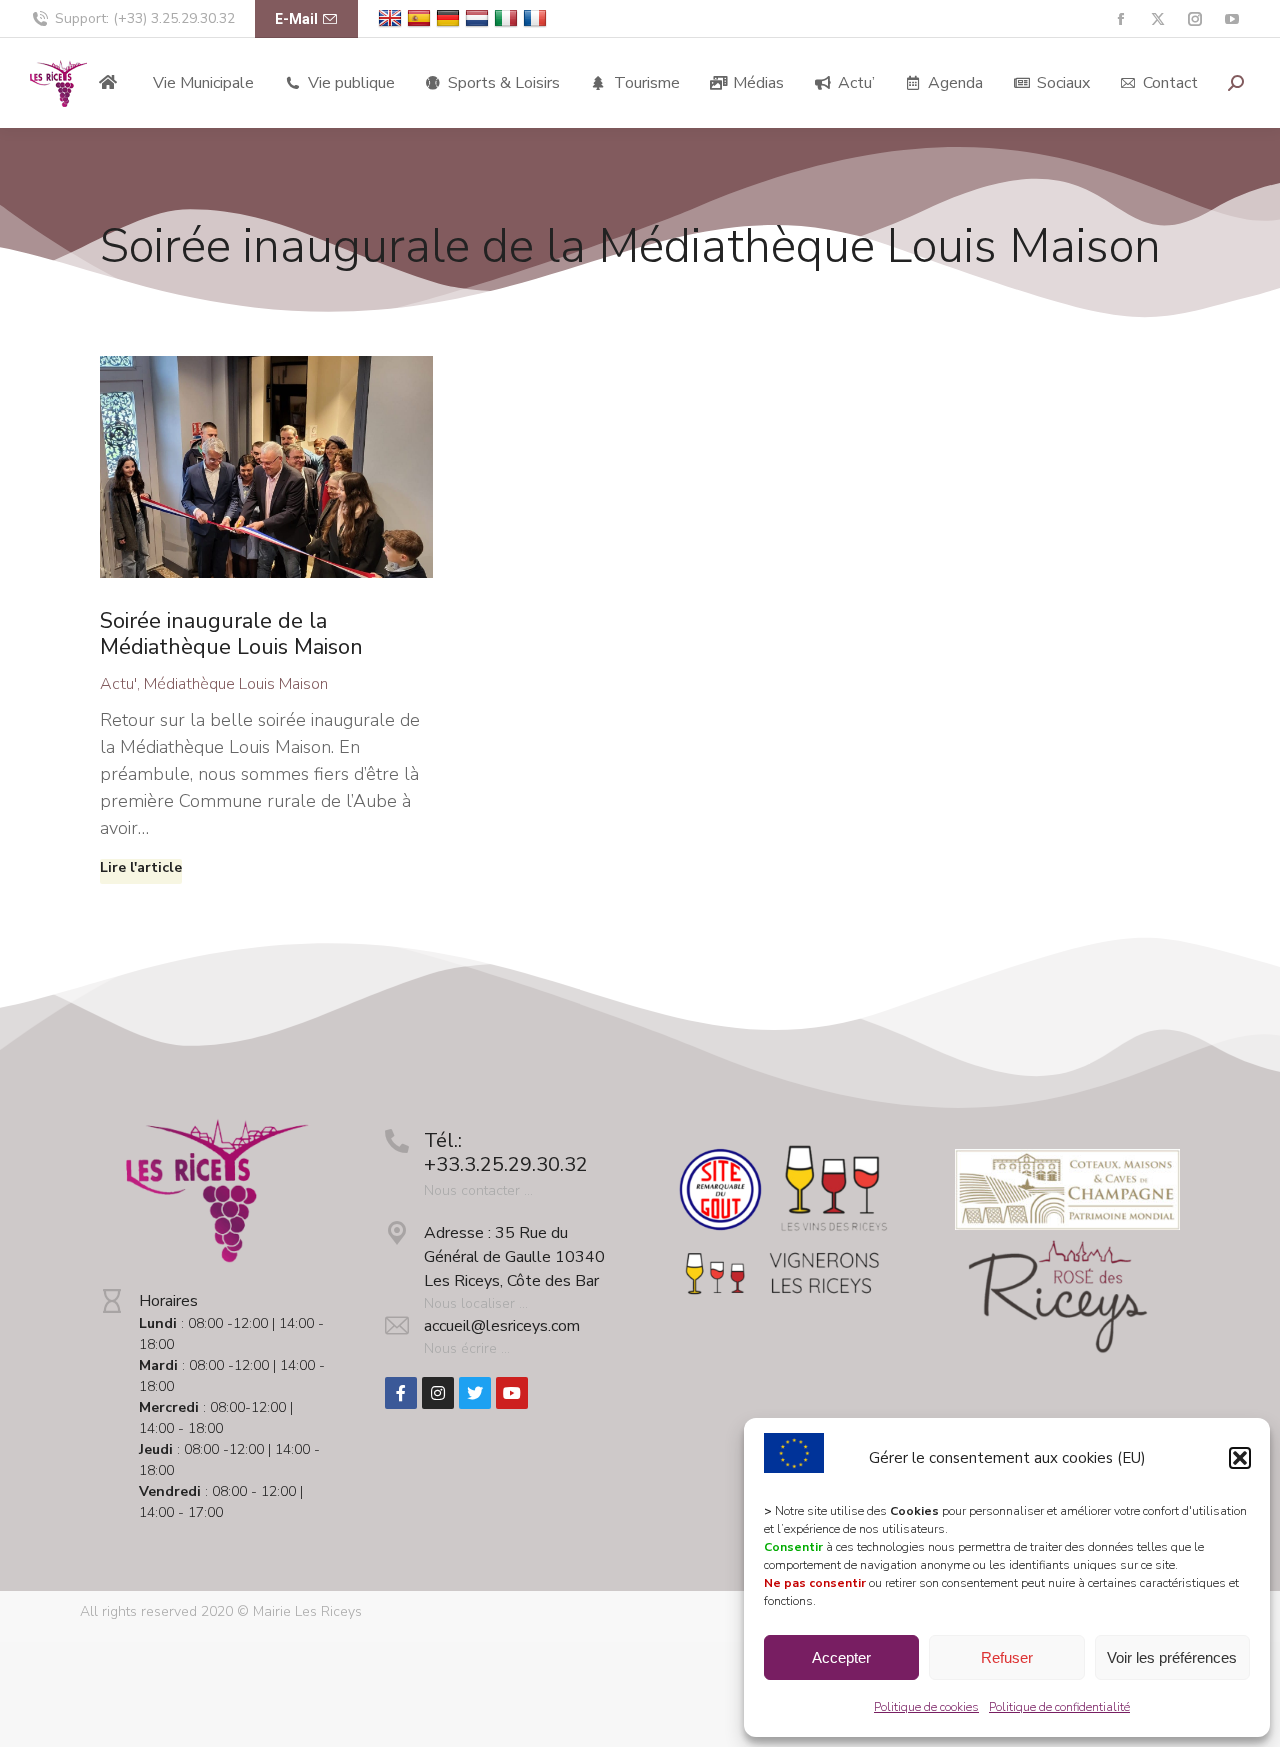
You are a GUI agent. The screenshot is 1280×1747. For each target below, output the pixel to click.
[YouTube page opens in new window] (1231, 19)
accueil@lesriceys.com (502, 1326)
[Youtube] (512, 1393)
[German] (450, 18)
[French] (537, 18)
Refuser (1007, 1657)
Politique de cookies (926, 1707)
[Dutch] (479, 18)
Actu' (118, 684)
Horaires (168, 1301)
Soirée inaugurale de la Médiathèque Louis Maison (231, 634)
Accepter (841, 1657)
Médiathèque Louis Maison (236, 684)
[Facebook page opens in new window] (1120, 19)
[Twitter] (475, 1393)
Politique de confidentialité (1059, 1707)
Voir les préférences (1172, 1657)
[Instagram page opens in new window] (1194, 19)
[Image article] (266, 467)
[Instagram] (438, 1393)
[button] (1240, 1458)
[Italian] (508, 18)
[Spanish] (421, 18)
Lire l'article (141, 868)
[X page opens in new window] (1157, 19)
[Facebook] (401, 1393)
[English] (392, 18)
